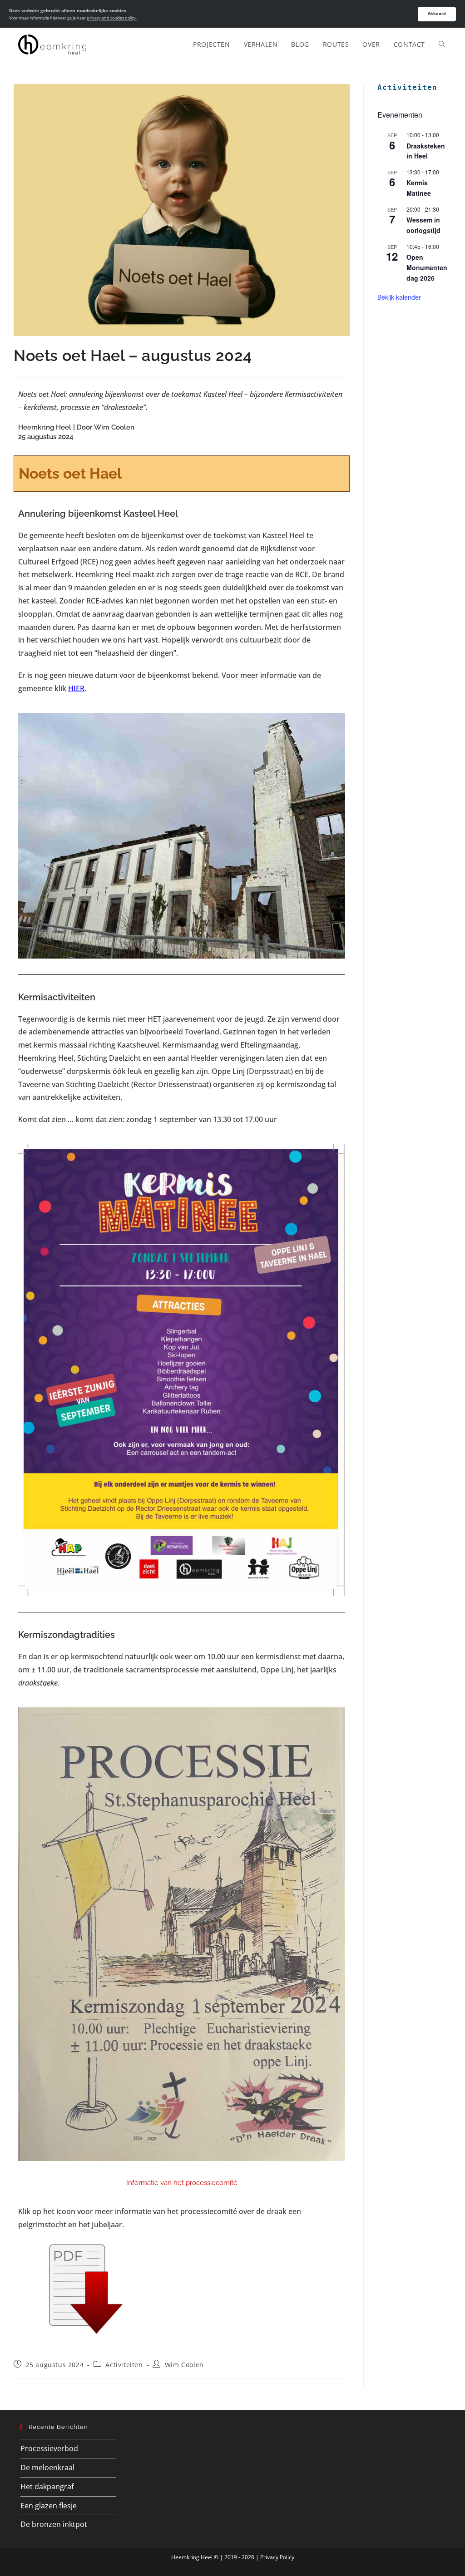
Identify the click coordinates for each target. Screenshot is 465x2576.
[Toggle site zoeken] (442, 44)
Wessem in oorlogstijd (423, 225)
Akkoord (437, 13)
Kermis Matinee (419, 188)
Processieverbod (49, 2448)
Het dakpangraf (47, 2487)
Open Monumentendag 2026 (427, 267)
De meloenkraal (47, 2467)
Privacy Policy (277, 2557)
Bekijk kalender (399, 297)
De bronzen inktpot (54, 2524)
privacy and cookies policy (111, 18)
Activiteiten (124, 2365)
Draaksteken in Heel (426, 151)
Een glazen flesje (49, 2506)
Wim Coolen (184, 2365)
